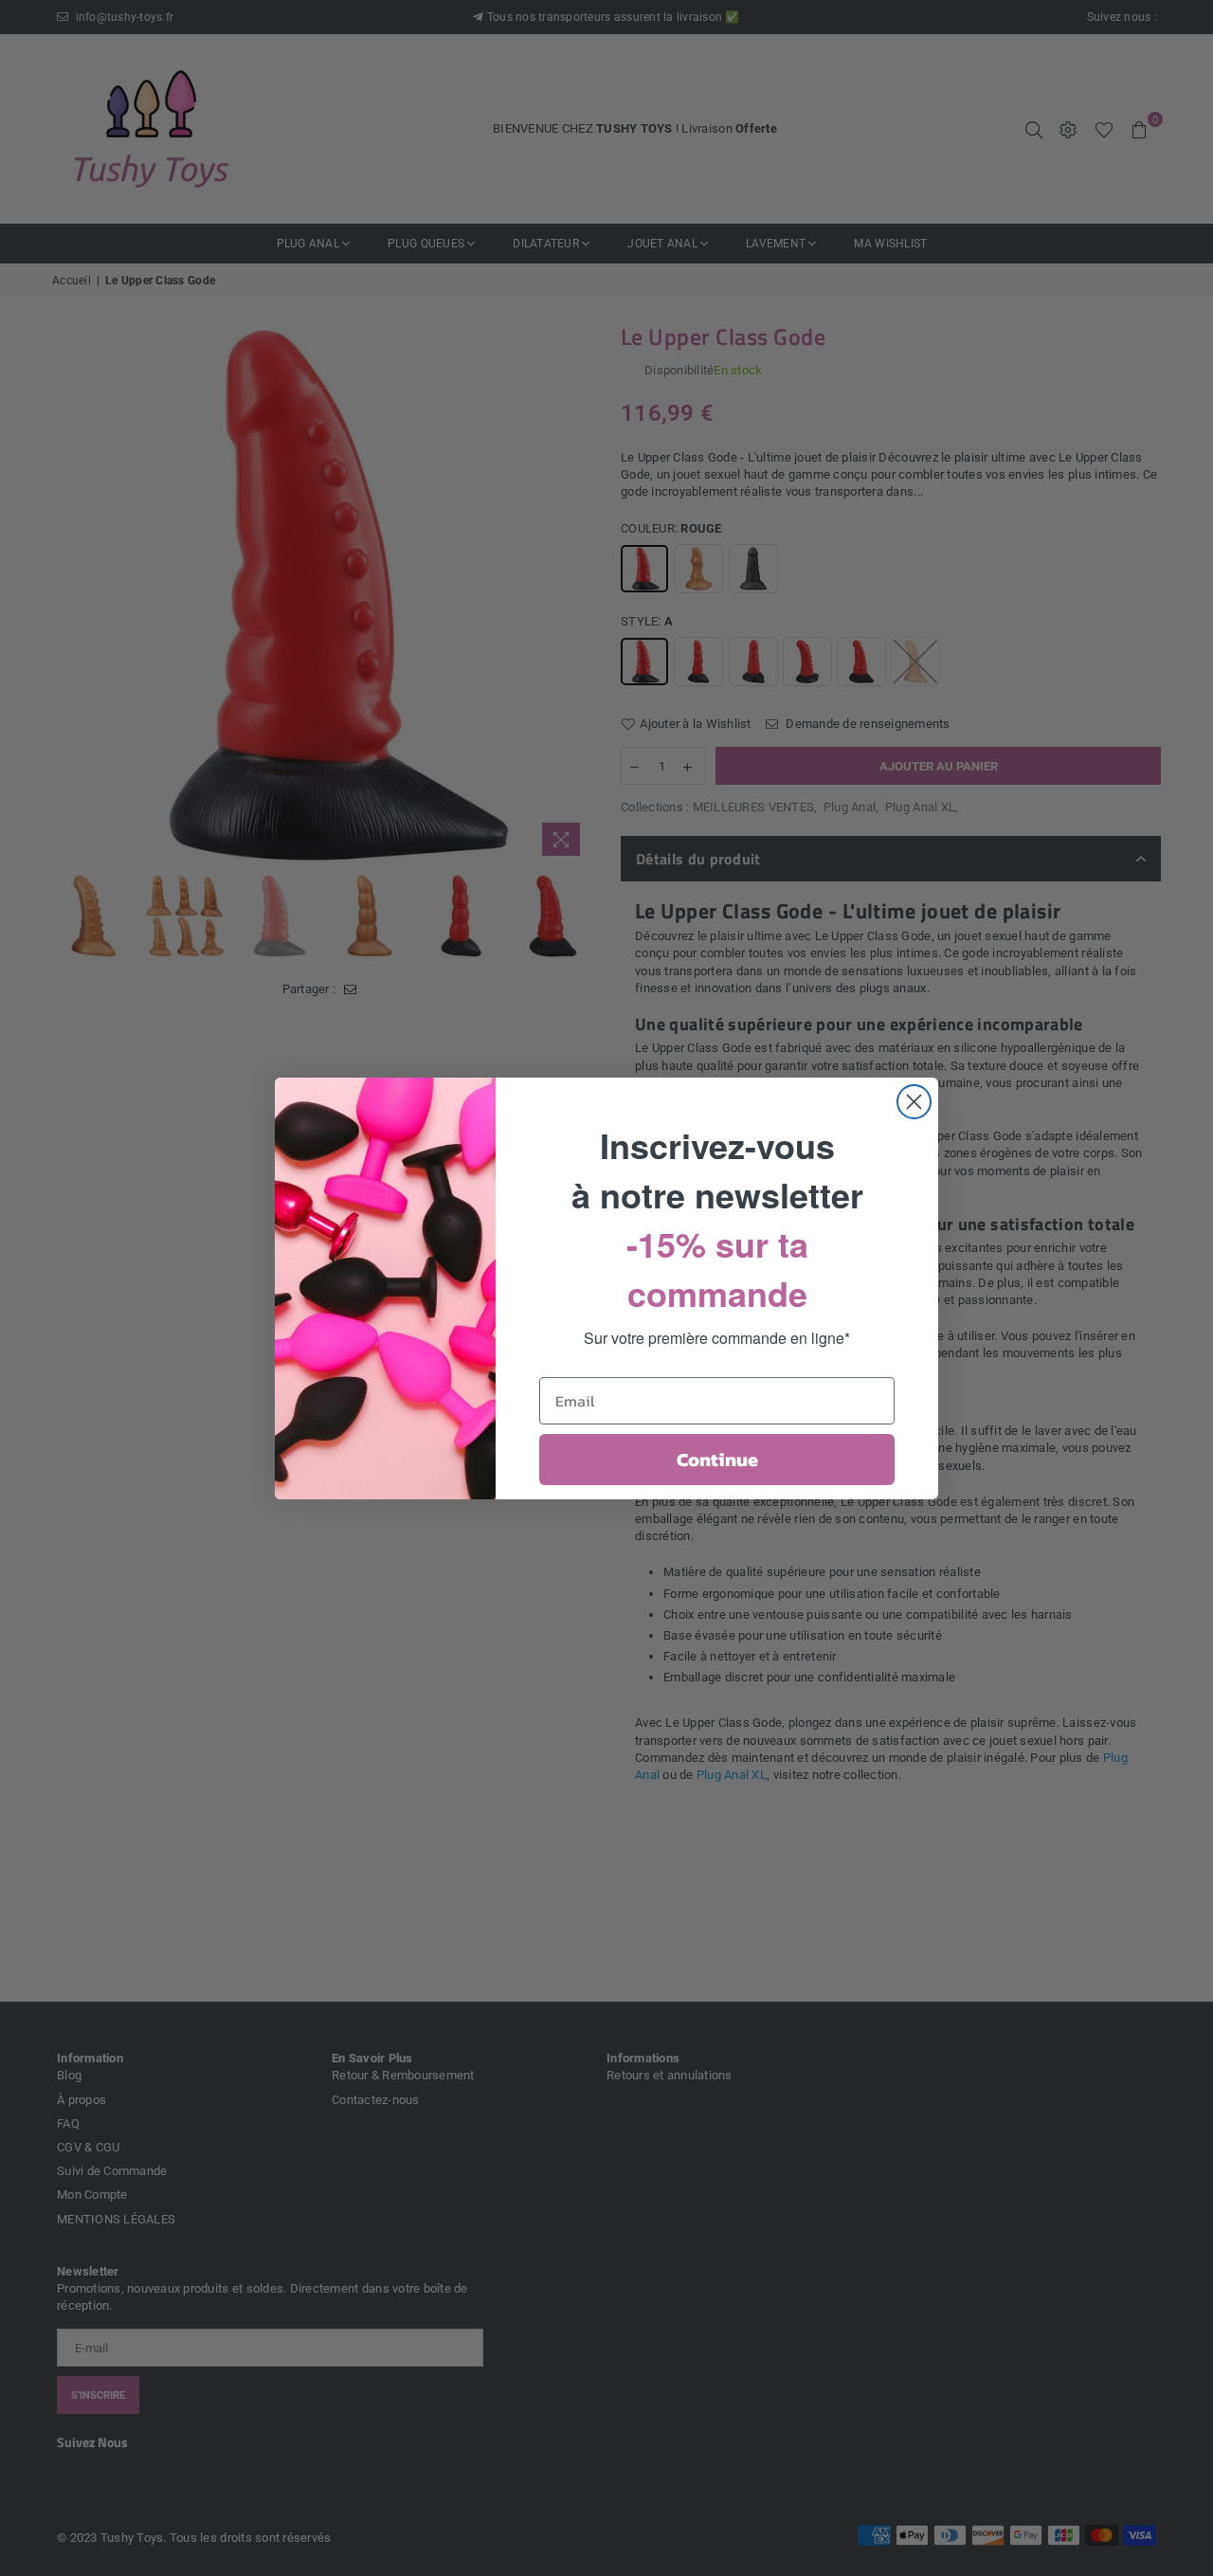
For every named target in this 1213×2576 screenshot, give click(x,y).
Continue (717, 1460)
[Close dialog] (914, 1102)
